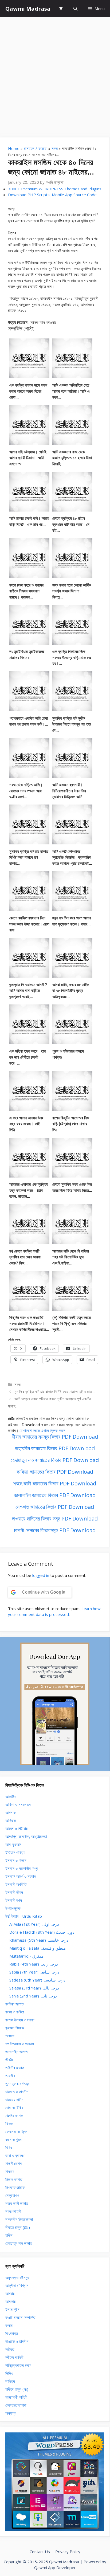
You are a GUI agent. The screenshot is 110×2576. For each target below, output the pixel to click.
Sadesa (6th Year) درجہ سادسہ (37, 1980)
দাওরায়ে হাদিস (14, 2100)
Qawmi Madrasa (28, 9)
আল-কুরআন (13, 1844)
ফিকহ (9, 2123)
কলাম (9, 2325)
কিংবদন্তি (12, 2333)
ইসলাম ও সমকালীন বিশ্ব (21, 1868)
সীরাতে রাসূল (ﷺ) (18, 2227)
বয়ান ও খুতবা (14, 2139)
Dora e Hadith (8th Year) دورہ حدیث (42, 1932)
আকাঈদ (10, 1796)
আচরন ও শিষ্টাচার (16, 1828)
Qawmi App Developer (55, 2567)
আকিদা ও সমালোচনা (18, 1804)
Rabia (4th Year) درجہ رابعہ (34, 1964)
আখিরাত (11, 1820)
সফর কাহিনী (13, 2211)
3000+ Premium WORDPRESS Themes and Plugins (55, 189)
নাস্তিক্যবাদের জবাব (18, 2365)
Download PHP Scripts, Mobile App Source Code (52, 195)
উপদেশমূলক (13, 1908)
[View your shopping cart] (61, 9)
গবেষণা (10, 2036)
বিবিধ (9, 2147)
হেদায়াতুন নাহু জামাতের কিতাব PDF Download (55, 1460)
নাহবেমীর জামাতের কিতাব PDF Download (55, 1448)
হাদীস (9, 2235)
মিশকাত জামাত (15, 2187)
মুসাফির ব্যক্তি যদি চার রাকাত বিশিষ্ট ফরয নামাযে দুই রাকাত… (55, 1392)
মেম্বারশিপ (12, 2195)
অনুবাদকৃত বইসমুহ (17, 2277)
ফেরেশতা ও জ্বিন (16, 2131)
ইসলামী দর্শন (14, 1900)
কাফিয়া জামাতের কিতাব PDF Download (55, 1472)
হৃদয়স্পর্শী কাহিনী (16, 2397)
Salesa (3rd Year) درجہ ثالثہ (34, 1988)
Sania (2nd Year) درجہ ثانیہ (33, 1996)
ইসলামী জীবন (14, 1892)
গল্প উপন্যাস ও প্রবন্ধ (20, 2044)
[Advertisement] (55, 75)
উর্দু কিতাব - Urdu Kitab (24, 1916)
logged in (41, 1575)
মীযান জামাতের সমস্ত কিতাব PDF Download (55, 1437)
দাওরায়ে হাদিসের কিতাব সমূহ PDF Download (55, 1519)
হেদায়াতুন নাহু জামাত (19, 2243)
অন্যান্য (11, 2413)
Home (14, 148)
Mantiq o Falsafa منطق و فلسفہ (38, 1948)
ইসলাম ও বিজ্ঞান (16, 1860)
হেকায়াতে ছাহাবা (16, 2405)
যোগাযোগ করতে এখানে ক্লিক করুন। (44, 1430)
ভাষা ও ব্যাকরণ (15, 2155)
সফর (55, 148)
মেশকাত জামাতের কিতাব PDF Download (55, 1507)
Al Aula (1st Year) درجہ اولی (34, 1924)
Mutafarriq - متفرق (26, 1956)
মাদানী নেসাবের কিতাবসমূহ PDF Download (55, 1530)
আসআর (10, 2301)
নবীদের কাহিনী (14, 2357)
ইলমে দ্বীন (12, 2309)
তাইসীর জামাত (15, 2068)
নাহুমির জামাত (14, 2116)
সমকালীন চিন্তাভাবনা (19, 2219)
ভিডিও (9, 2373)
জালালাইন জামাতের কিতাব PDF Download (55, 1495)
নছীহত (10, 2349)
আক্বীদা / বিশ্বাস (17, 2285)
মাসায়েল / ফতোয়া (36, 148)
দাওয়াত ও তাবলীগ (17, 2092)
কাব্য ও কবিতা (15, 2012)
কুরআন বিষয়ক (15, 2028)
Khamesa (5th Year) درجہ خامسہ (39, 1940)
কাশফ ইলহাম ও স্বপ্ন (20, 2020)
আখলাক (11, 1812)
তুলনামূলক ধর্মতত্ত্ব (17, 2084)
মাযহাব (10, 2171)
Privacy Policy (68, 2552)
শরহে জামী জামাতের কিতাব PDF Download (55, 1483)
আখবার (10, 2293)
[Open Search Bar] (75, 9)
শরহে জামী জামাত (17, 2203)
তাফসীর (10, 2076)
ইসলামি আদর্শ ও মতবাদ (20, 1876)
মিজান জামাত (14, 2179)
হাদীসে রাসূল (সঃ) (17, 2389)
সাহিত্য (10, 2381)
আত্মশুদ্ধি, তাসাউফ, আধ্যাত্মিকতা (26, 1836)
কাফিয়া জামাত (14, 2004)
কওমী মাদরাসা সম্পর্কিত (20, 2317)
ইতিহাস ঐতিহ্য (15, 1852)
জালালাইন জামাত (16, 2052)
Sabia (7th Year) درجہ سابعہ (34, 1972)
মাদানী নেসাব (13, 2163)
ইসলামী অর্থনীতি (16, 1884)
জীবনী (9, 2060)
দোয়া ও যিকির (14, 2108)
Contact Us (40, 2552)
